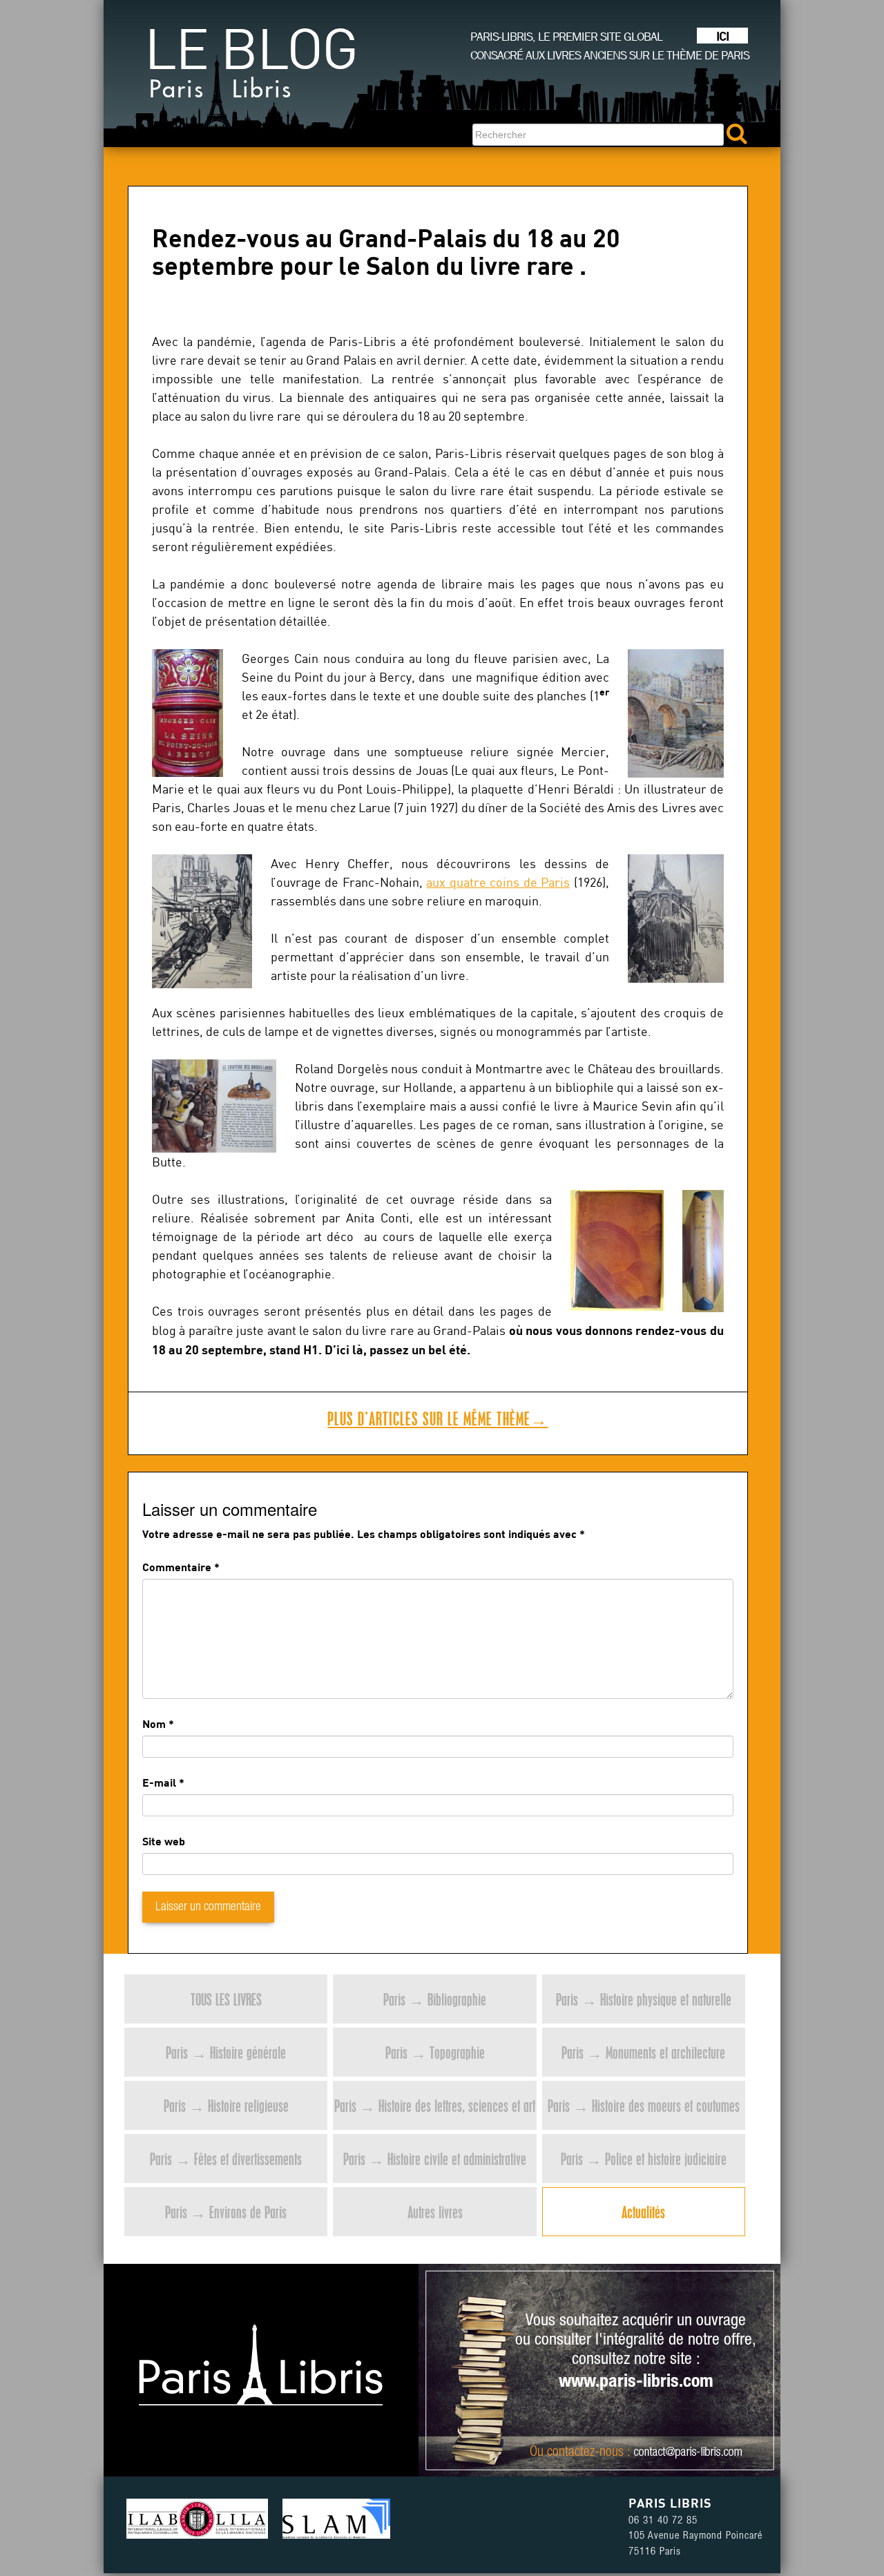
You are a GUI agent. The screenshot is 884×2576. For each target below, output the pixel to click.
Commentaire (181, 1567)
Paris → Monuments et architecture (643, 2052)
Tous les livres (226, 1999)
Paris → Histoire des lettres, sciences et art (435, 2105)
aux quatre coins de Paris (498, 882)
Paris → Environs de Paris (226, 2212)
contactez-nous (585, 2453)
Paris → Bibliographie (435, 1999)
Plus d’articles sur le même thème (438, 1419)
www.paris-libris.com (636, 2383)
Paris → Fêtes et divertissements (226, 2159)
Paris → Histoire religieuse (226, 2105)
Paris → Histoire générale (226, 2052)
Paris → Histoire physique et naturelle (644, 1999)
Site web (164, 1841)
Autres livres (435, 2212)
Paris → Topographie (435, 2052)
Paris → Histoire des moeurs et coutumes (644, 2105)
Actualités (643, 2212)
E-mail (159, 1782)
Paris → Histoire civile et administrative (435, 2159)
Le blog (251, 68)
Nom (154, 1723)
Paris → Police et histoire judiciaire (644, 2159)
